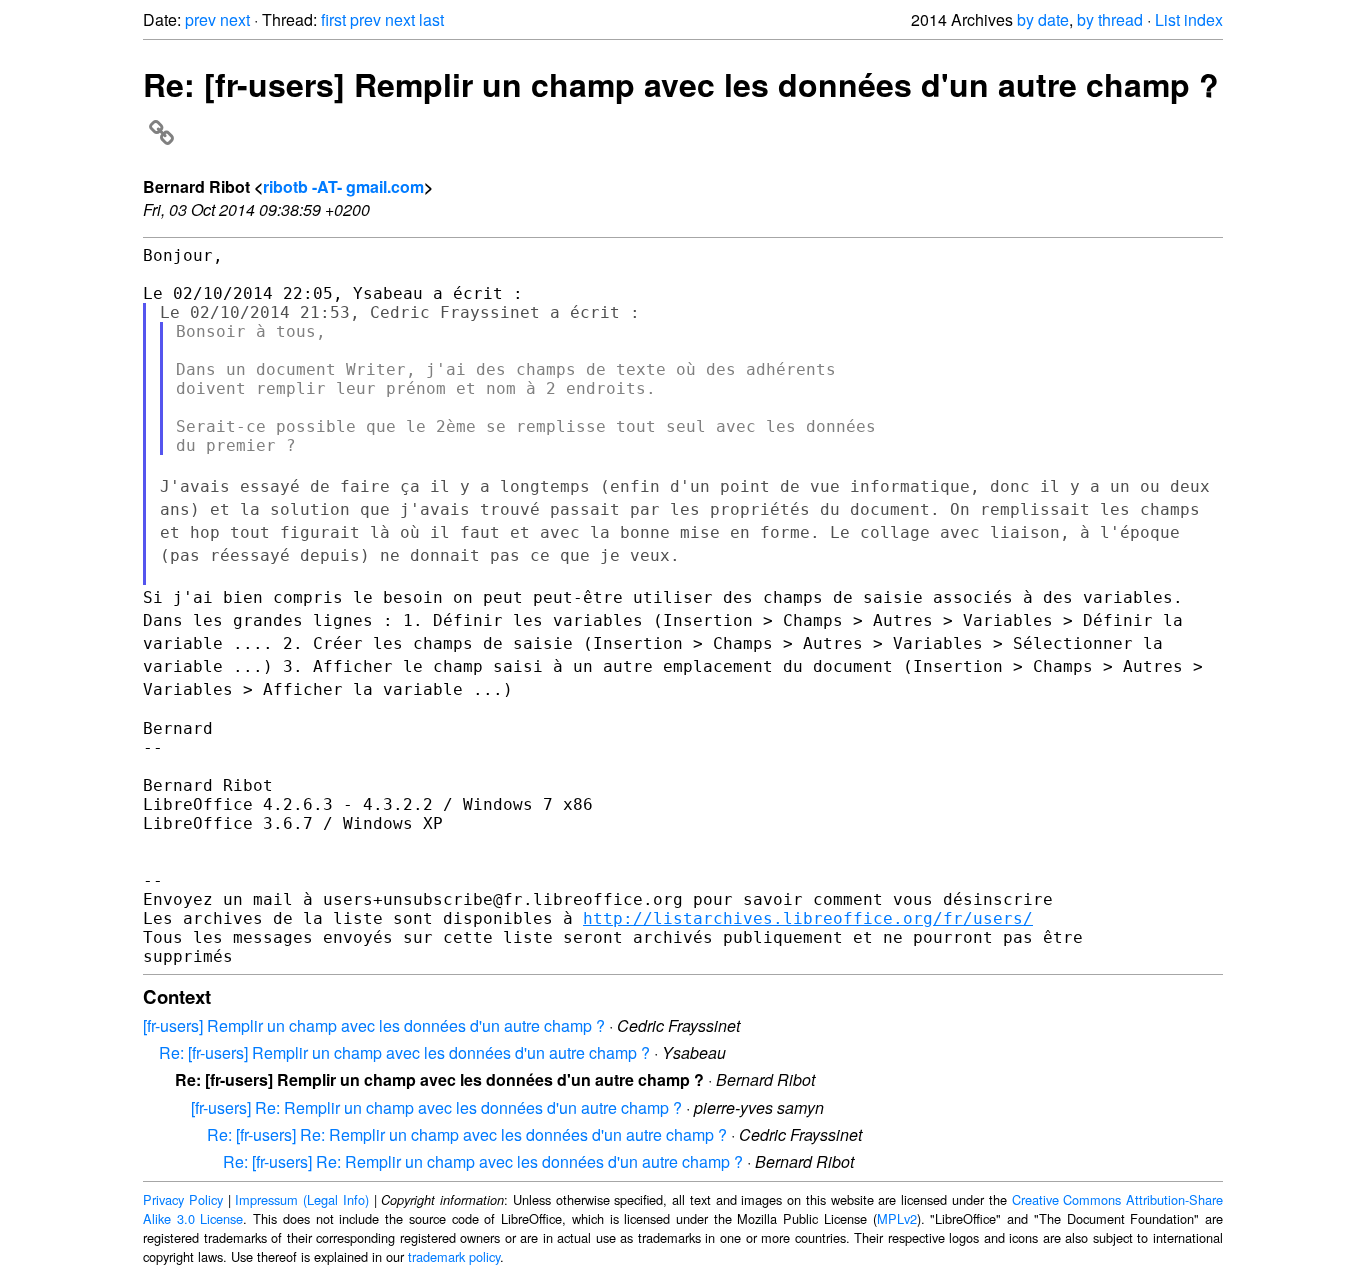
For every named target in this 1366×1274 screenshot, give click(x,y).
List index (1189, 19)
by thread (1110, 19)
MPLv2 (897, 1218)
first (333, 19)
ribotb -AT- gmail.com (343, 186)
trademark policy (454, 1256)
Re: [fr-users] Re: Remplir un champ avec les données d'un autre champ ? (467, 1134)
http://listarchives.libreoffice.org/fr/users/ (808, 918)
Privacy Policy (183, 1199)
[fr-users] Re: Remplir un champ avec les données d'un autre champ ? (436, 1107)
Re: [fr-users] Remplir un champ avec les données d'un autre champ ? (404, 1052)
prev (200, 19)
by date (1043, 19)
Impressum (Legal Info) (302, 1199)
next (235, 19)
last (431, 19)
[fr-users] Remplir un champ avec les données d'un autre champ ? (374, 1025)
